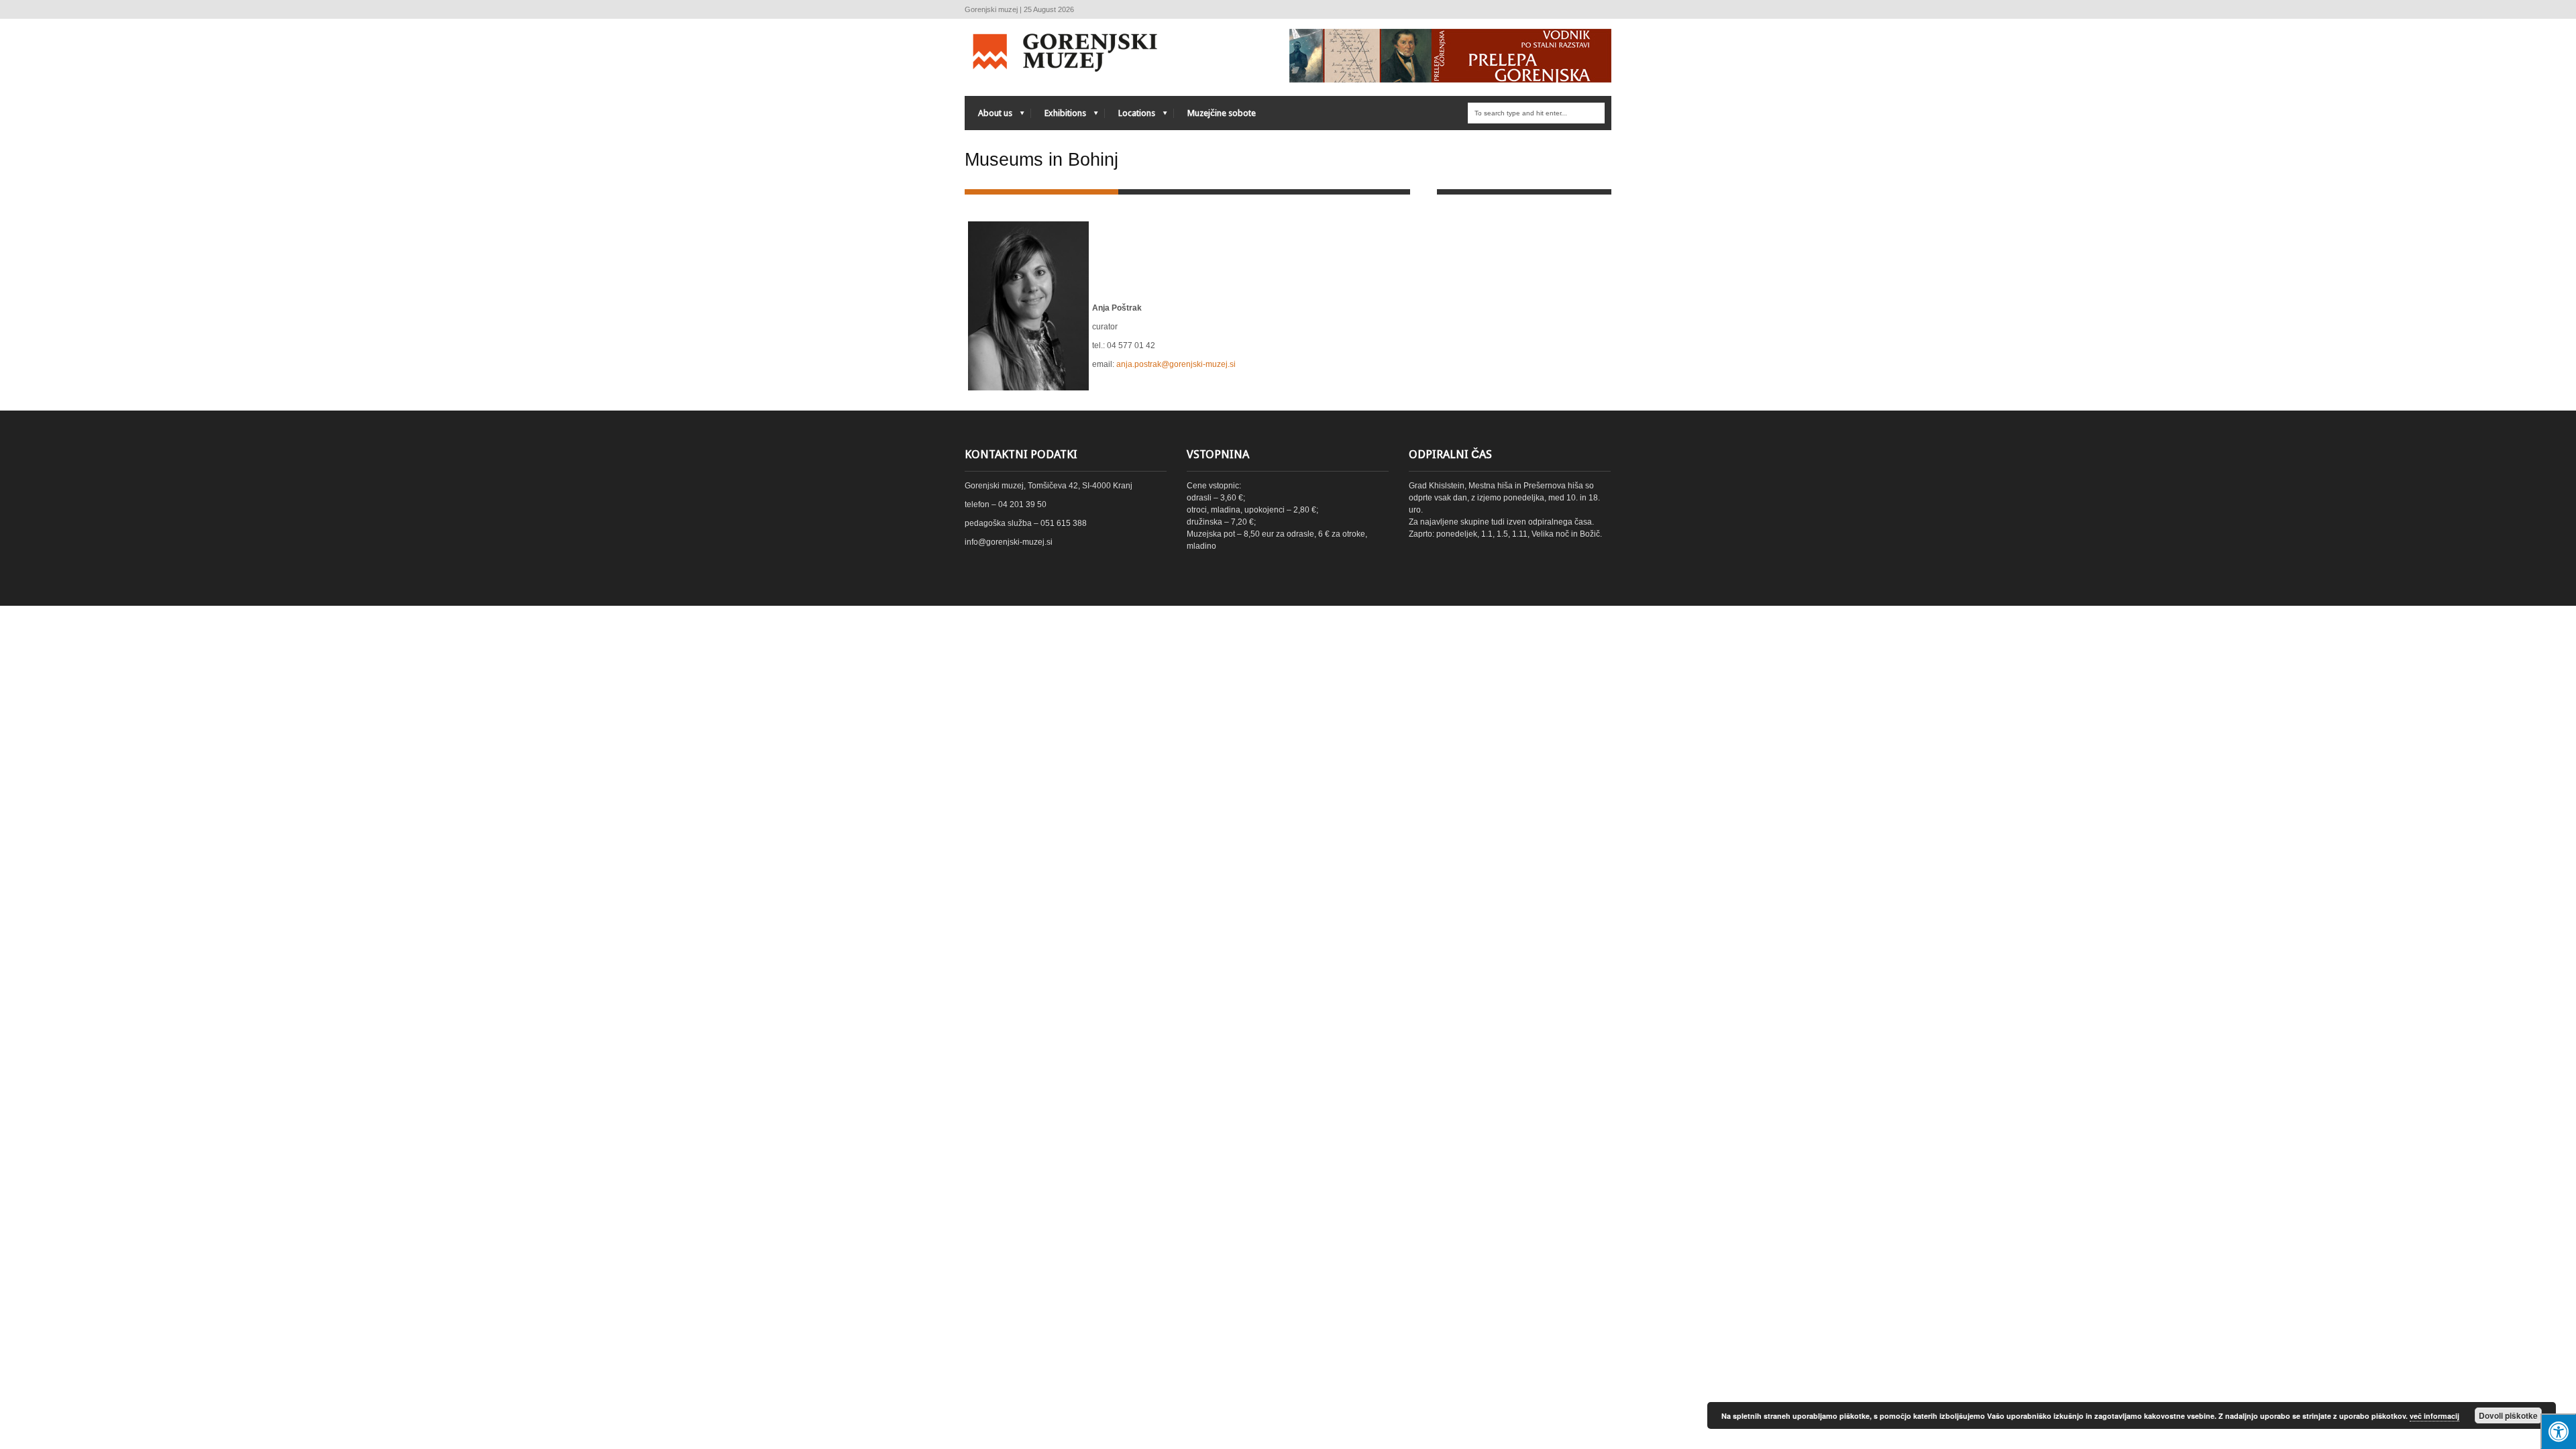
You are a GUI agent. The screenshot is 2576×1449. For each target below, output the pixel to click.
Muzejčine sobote (1222, 113)
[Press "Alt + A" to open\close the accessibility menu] (2558, 1431)
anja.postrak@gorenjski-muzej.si (1176, 364)
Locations (1130, 116)
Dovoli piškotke (2508, 1415)
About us (988, 116)
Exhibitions (1059, 116)
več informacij (2434, 1416)
